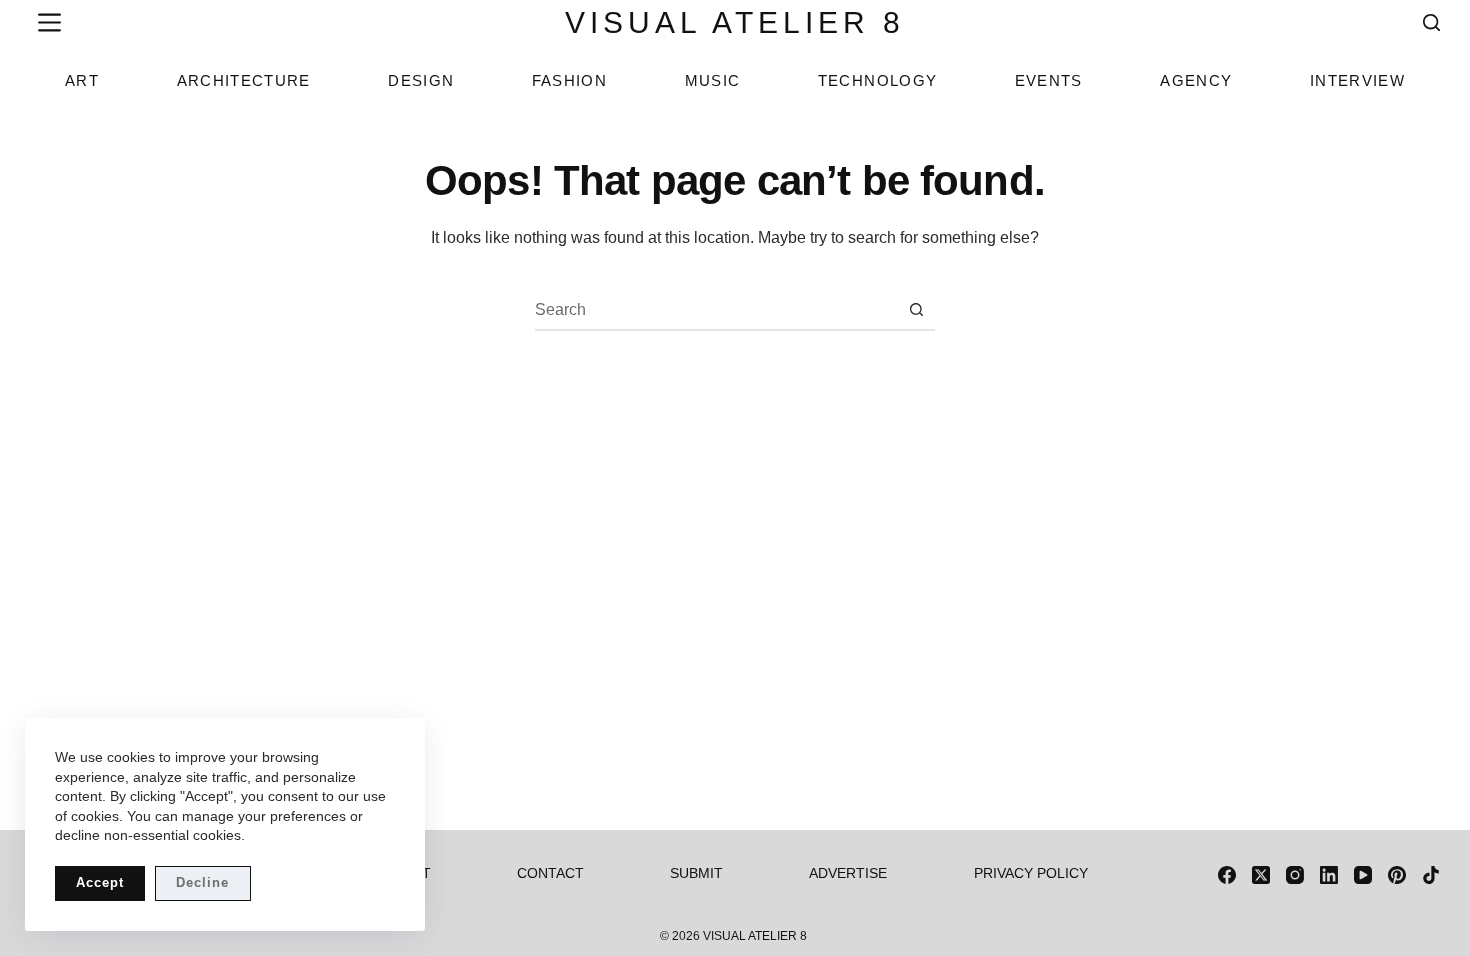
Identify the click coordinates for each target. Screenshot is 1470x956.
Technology (878, 80)
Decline (202, 882)
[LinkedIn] (1329, 875)
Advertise (848, 873)
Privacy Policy (1031, 873)
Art (82, 80)
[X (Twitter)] (1261, 875)
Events (1049, 80)
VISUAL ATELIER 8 (735, 22)
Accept (100, 882)
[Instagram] (1295, 875)
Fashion (569, 80)
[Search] (1431, 22)
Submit (696, 873)
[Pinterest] (1397, 875)
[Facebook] (1227, 875)
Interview (1357, 80)
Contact (550, 873)
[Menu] (45, 22)
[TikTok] (1431, 875)
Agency (1196, 80)
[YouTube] (1363, 875)
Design (421, 80)
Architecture (244, 80)
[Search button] (916, 310)
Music (713, 80)
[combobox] (716, 310)
